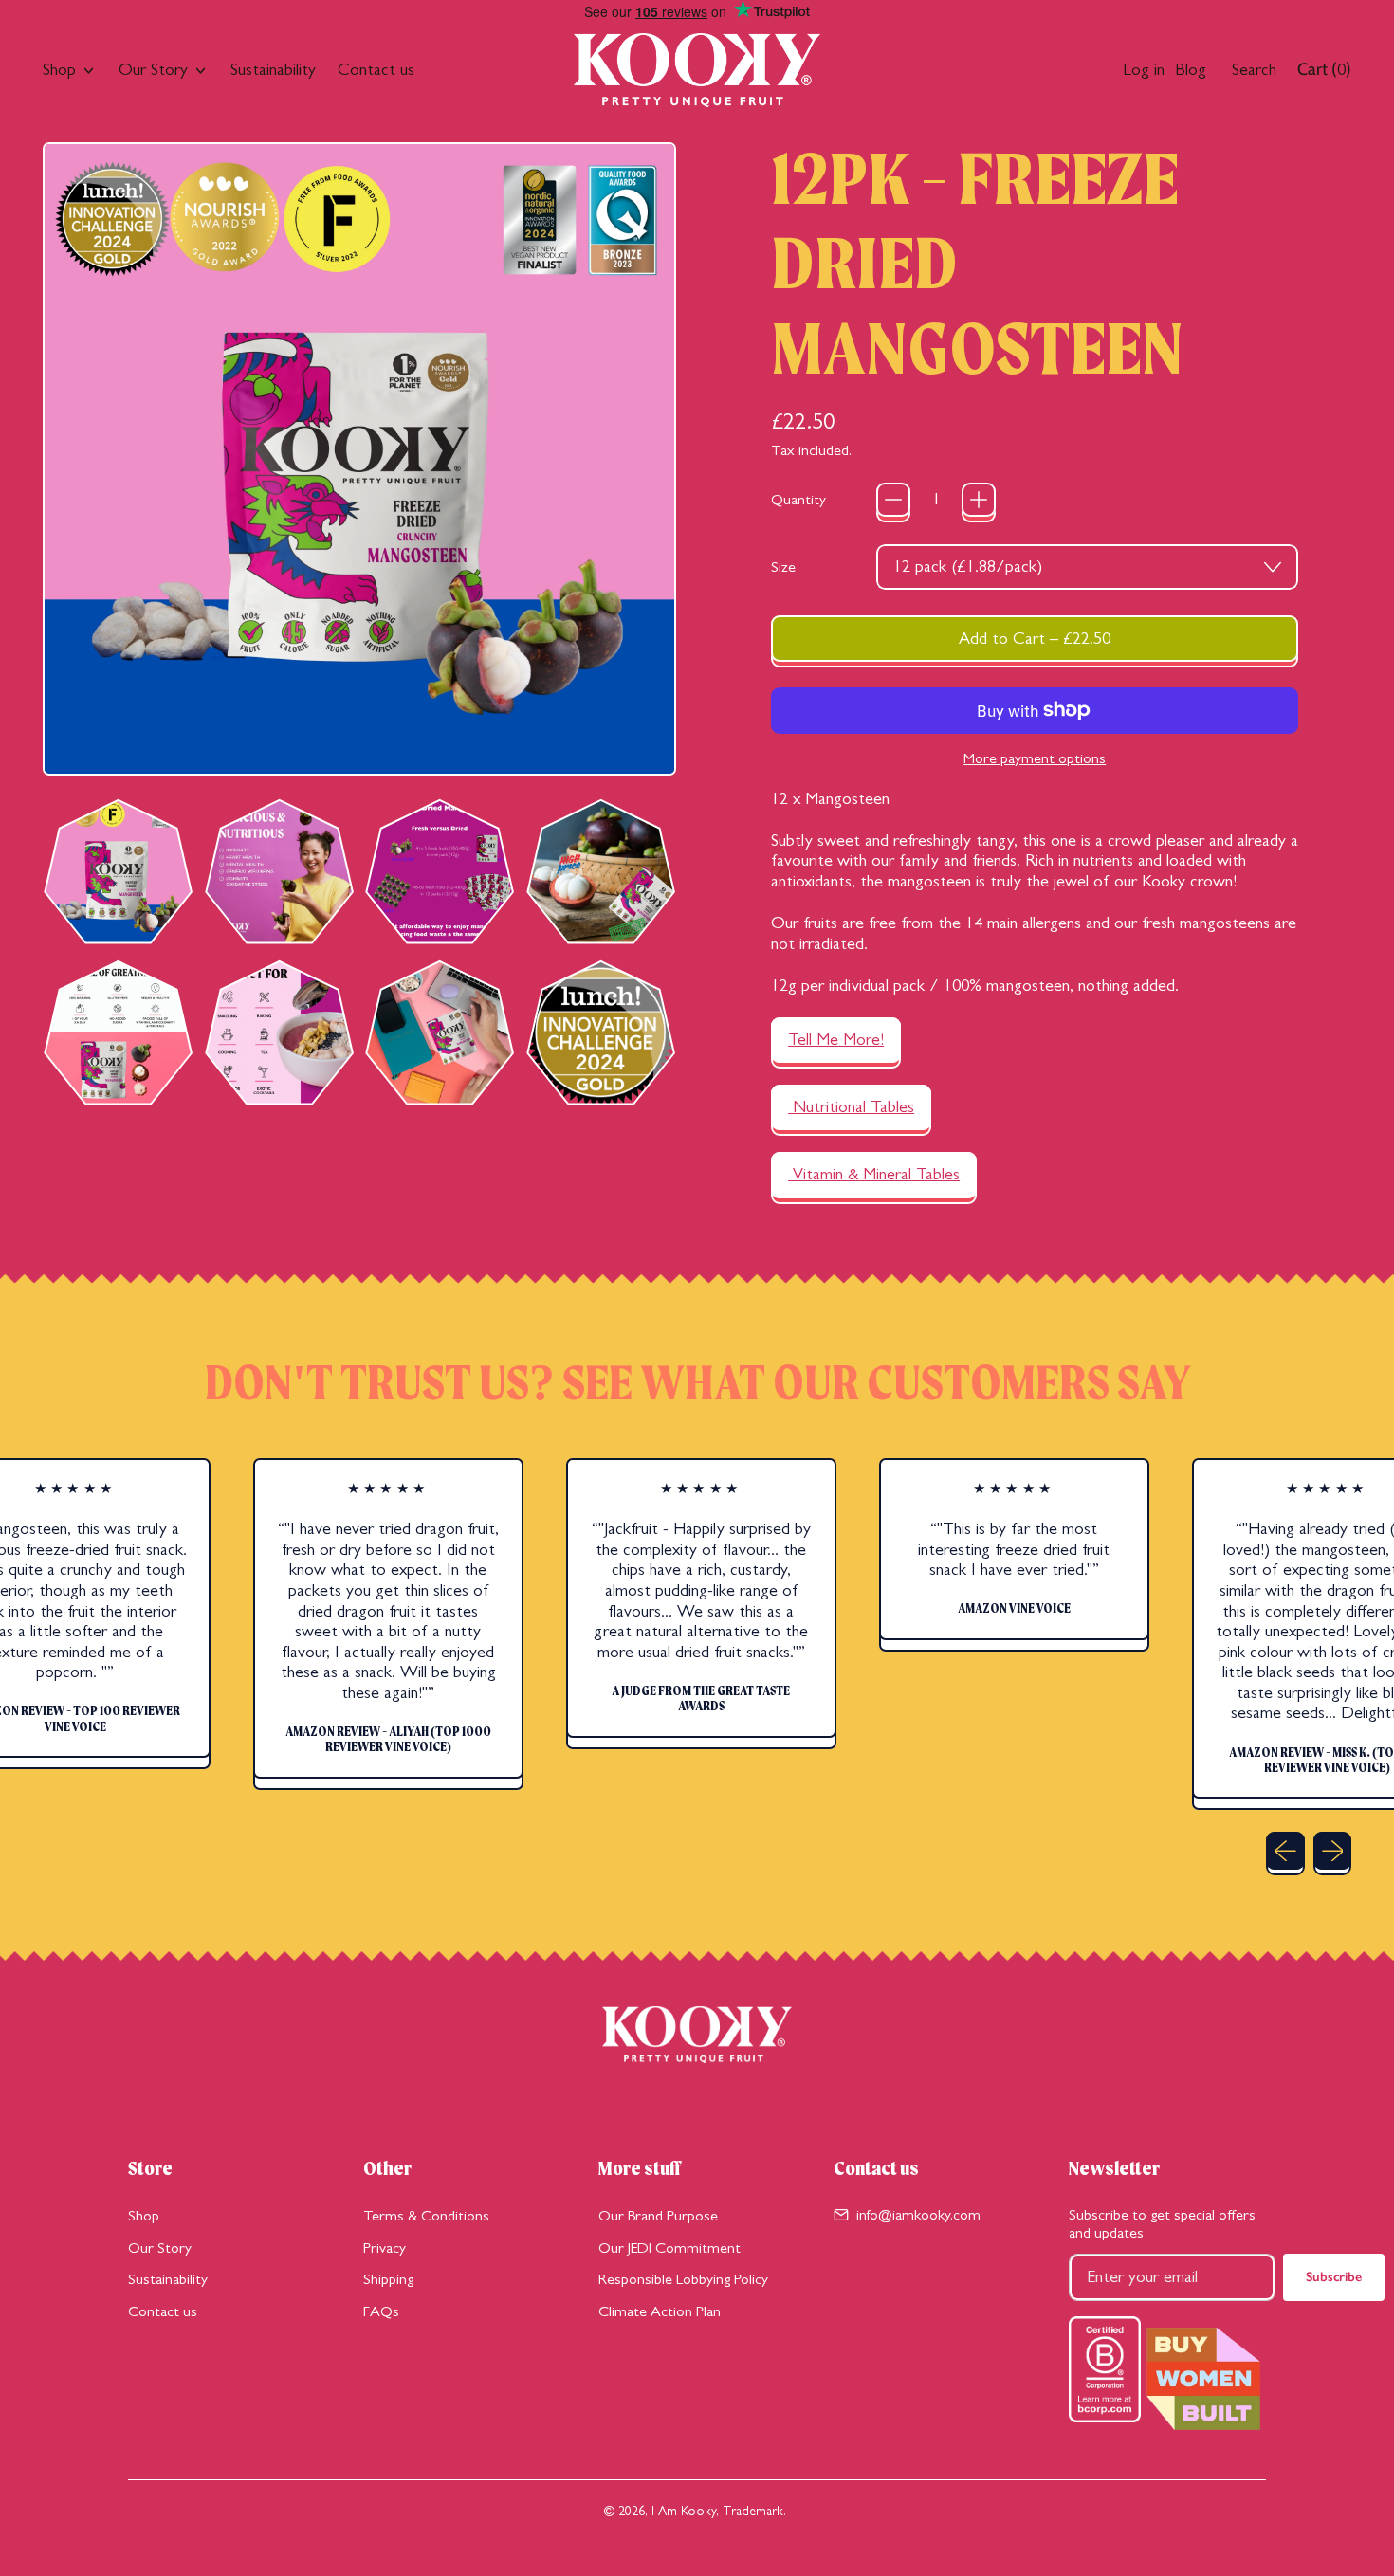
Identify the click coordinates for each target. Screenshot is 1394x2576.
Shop (144, 2215)
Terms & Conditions (426, 2215)
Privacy (385, 2247)
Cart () (1324, 73)
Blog (1191, 69)
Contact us (376, 69)
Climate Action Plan (660, 2311)
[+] (979, 500)
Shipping (388, 2279)
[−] (893, 500)
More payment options (1035, 758)
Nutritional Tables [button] (851, 1106)
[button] (118, 871)
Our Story (160, 2247)
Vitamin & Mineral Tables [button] (874, 1174)
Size (783, 566)
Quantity (798, 499)
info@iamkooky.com (918, 2214)
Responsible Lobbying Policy (683, 2279)
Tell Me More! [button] (836, 1039)
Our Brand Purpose (658, 2215)
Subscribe (1334, 2277)
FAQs (381, 2311)
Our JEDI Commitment (669, 2247)
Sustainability (273, 69)
